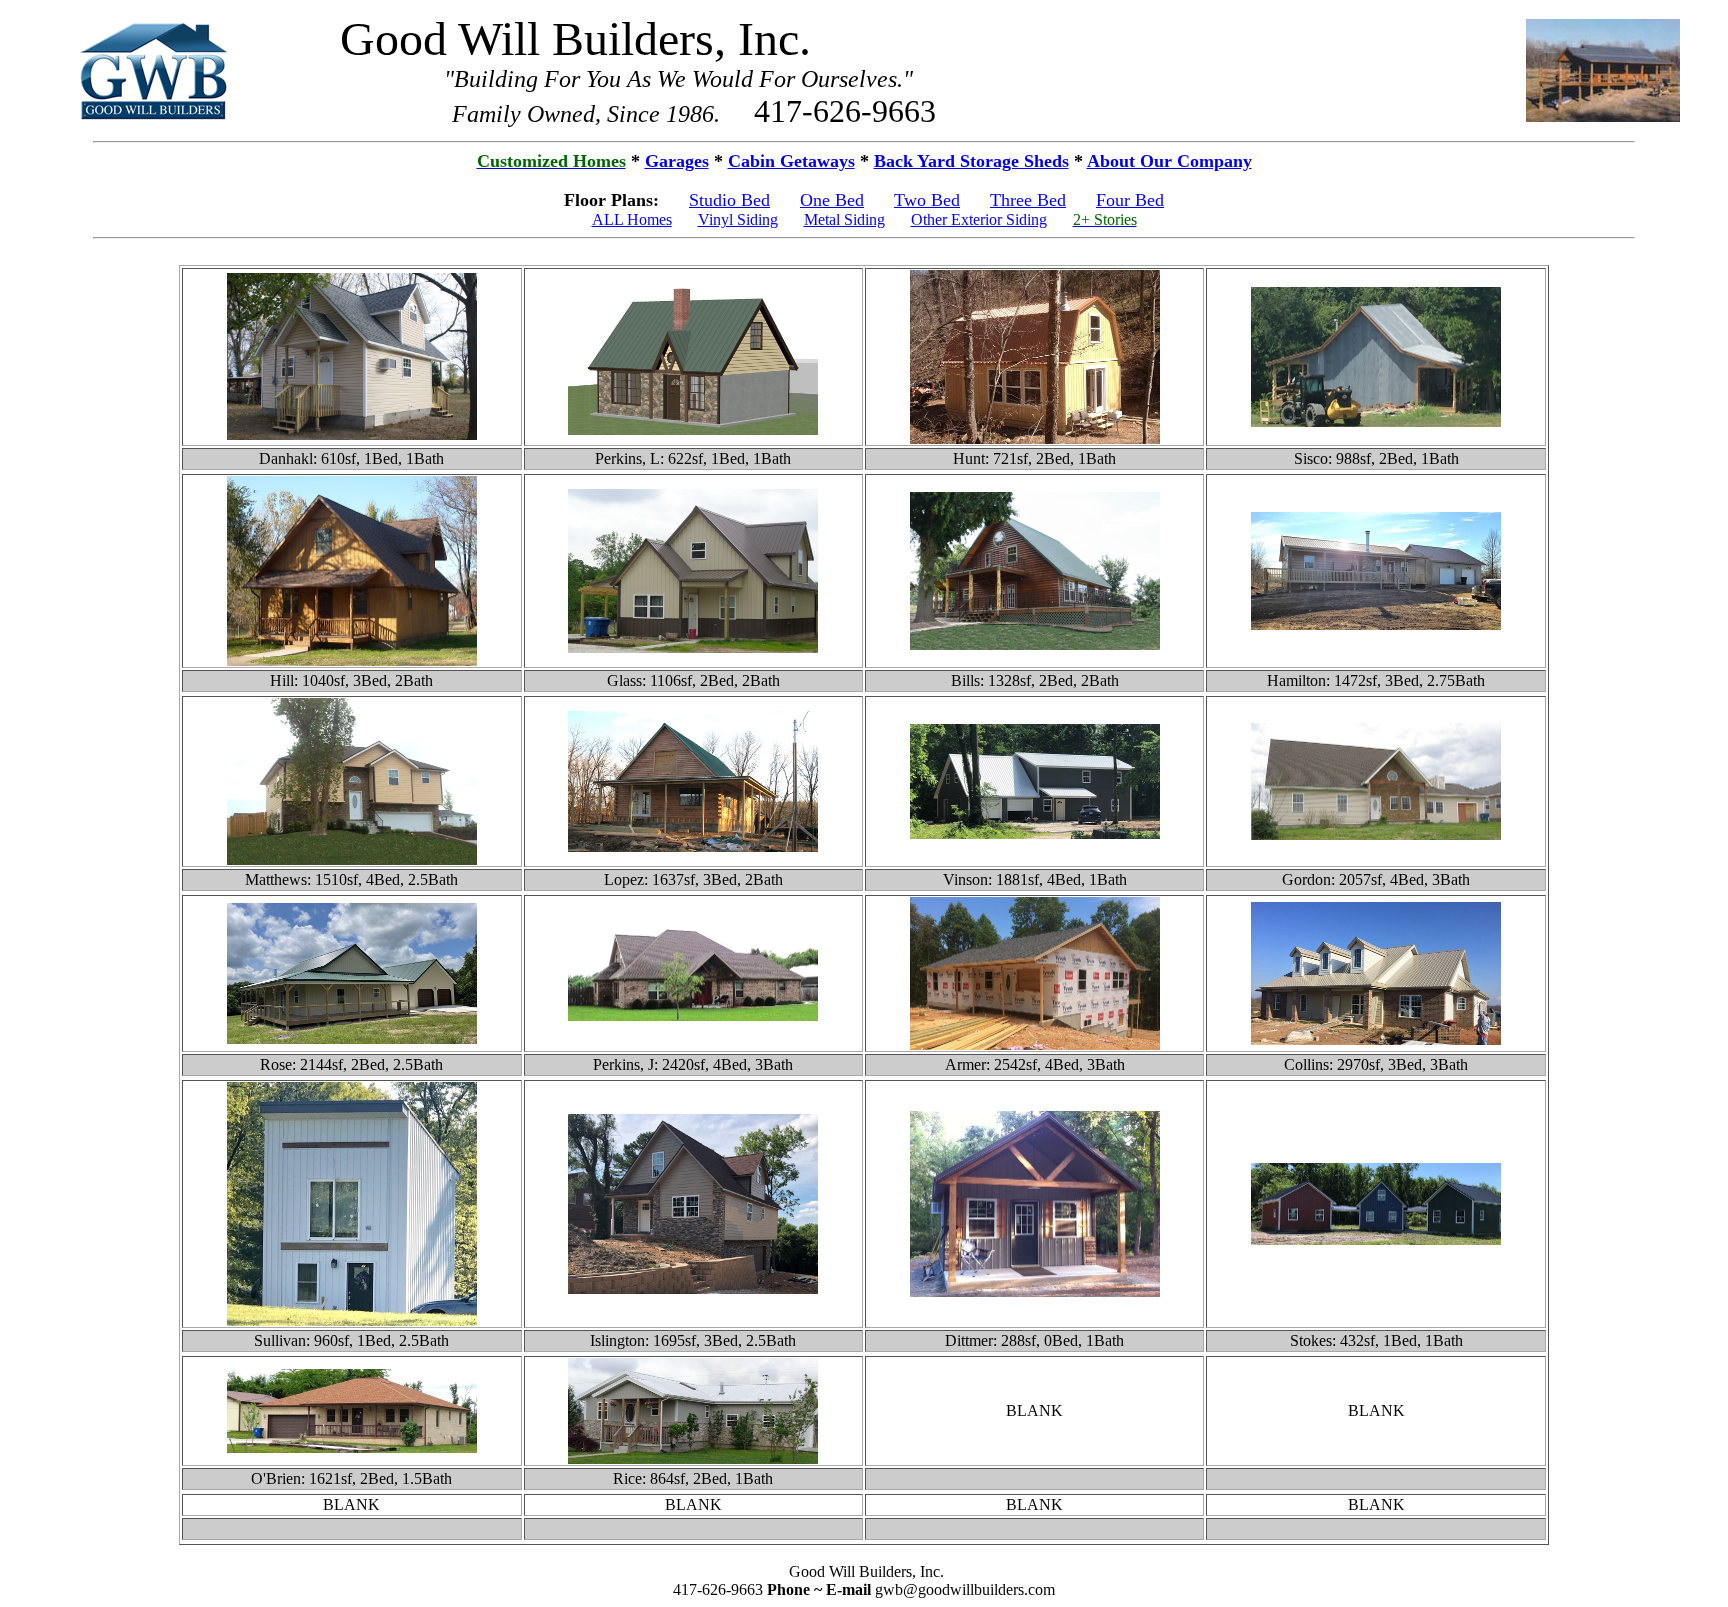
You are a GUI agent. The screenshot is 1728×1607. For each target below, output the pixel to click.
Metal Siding (844, 219)
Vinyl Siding (738, 219)
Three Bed (1028, 200)
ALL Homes (632, 219)
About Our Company (1169, 161)
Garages (677, 161)
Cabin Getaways (791, 161)
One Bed (832, 200)
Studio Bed (729, 200)
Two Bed (927, 200)
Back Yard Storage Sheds (971, 161)
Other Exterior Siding (979, 219)
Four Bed (1130, 200)
